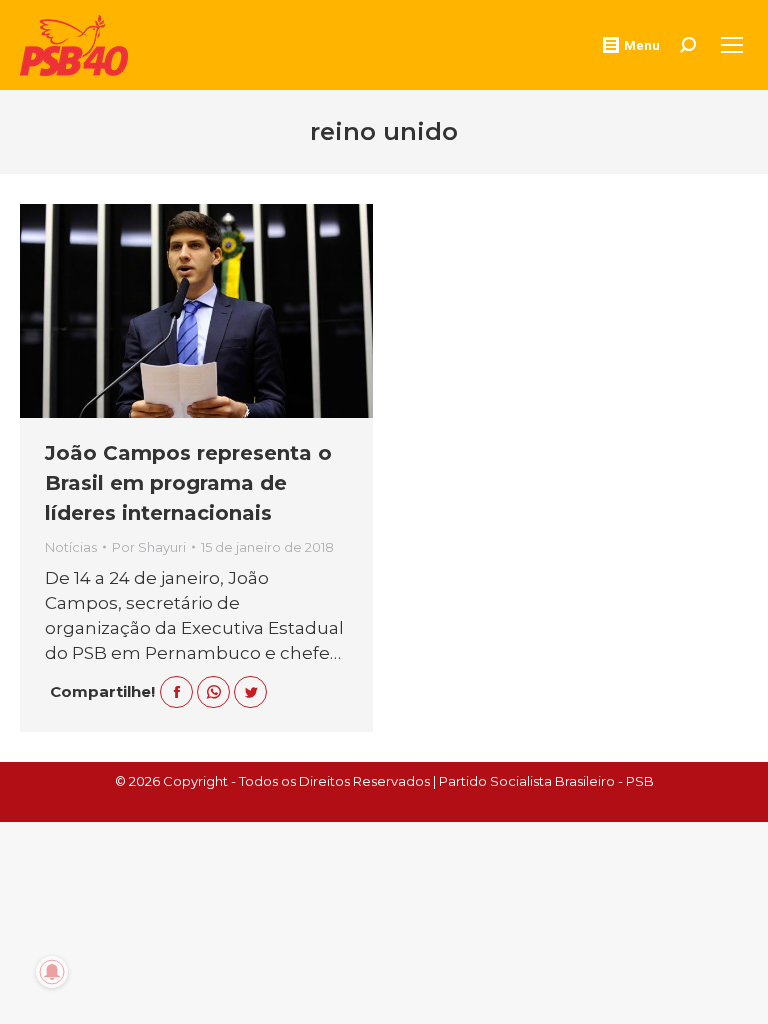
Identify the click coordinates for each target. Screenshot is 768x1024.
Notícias (71, 547)
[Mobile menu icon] (732, 45)
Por (149, 547)
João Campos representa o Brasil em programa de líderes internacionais (188, 483)
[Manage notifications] (52, 972)
